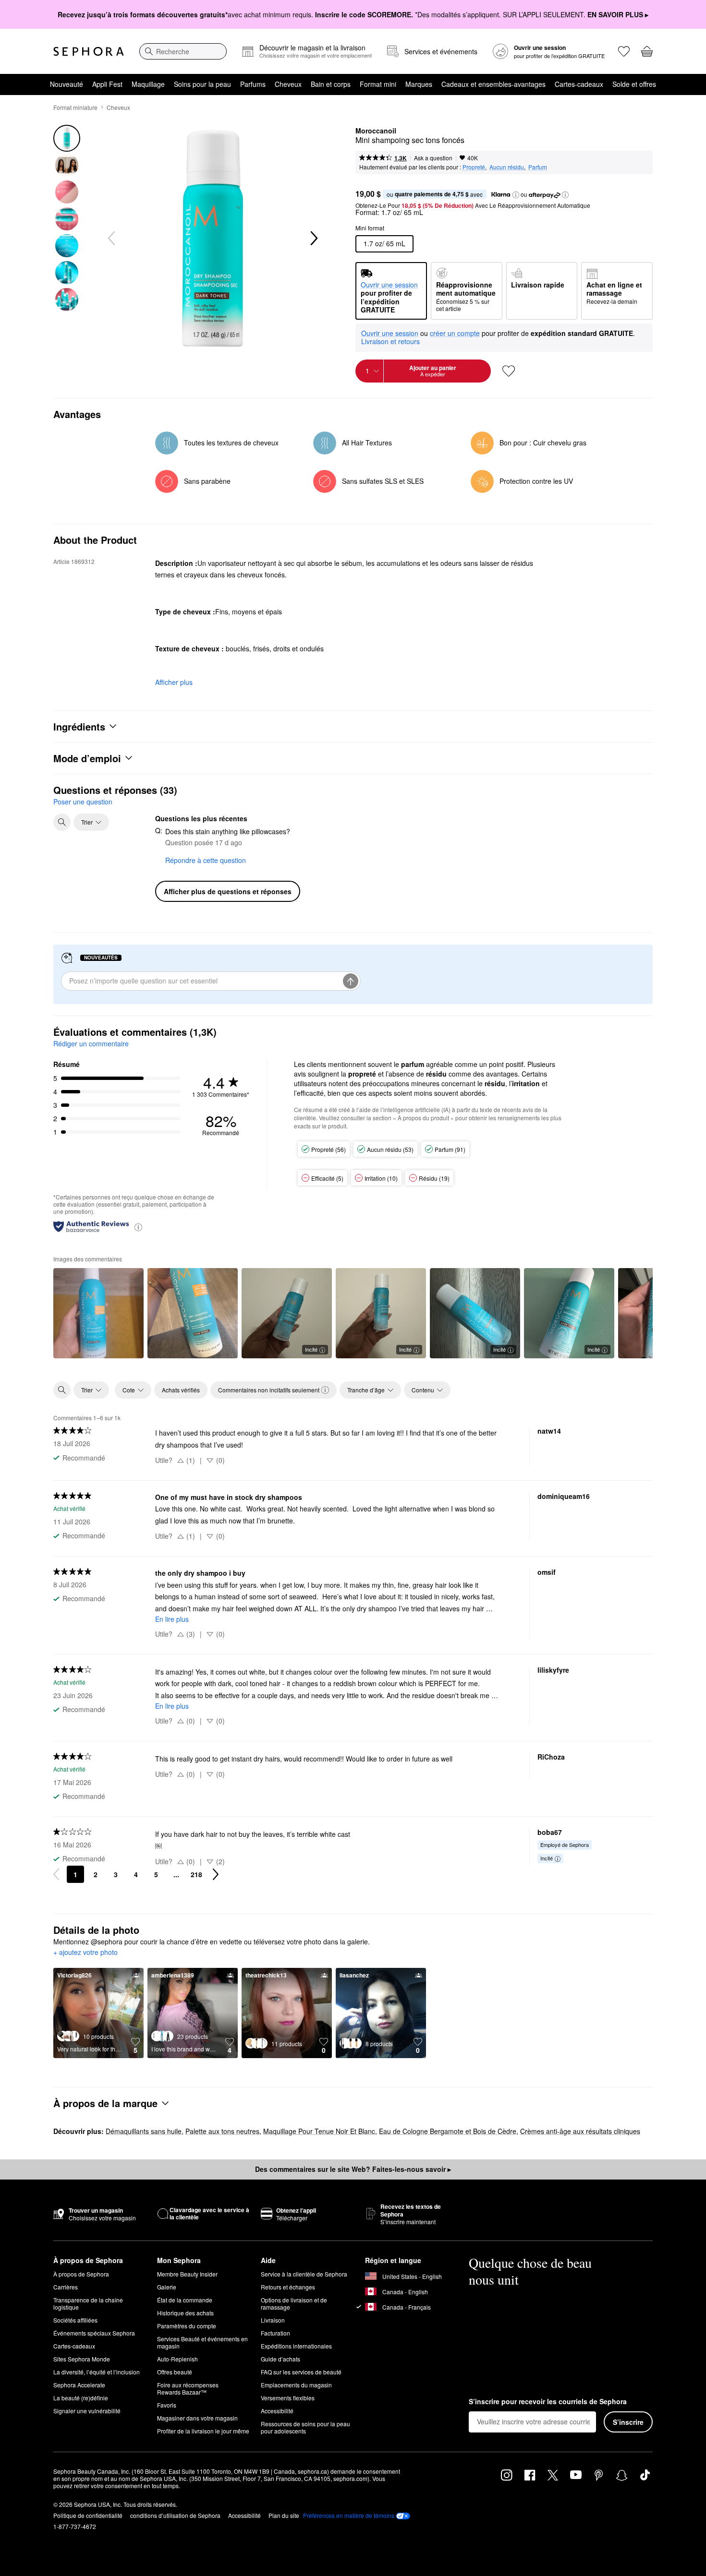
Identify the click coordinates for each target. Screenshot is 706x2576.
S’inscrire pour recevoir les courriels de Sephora (548, 2402)
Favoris (167, 2405)
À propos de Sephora (81, 2274)
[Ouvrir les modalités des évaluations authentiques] (138, 1227)
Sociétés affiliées (75, 2320)
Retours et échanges (288, 2287)
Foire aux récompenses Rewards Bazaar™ (188, 2388)
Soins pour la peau (202, 84)
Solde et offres (634, 84)
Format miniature (75, 107)
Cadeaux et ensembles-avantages (493, 84)
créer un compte (455, 334)
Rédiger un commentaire (91, 1043)
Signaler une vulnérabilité (87, 2411)
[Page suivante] (216, 1874)
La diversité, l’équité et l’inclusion (97, 2372)
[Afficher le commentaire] (98, 1313)
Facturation (275, 2333)
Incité (311, 1349)
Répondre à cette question (206, 860)
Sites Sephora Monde (82, 2359)
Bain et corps (331, 84)
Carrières (66, 2287)
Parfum (538, 167)
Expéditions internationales (296, 2346)
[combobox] (183, 51)
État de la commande (185, 2300)
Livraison (273, 2320)
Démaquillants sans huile (144, 2131)
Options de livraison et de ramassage (294, 2303)
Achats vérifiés (181, 1390)
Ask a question (433, 158)
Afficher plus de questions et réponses (228, 891)
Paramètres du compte (187, 2326)
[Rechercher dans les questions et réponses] (62, 822)
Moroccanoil (376, 131)
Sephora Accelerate (79, 2385)
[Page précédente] (56, 1874)
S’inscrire (628, 2422)
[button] (516, 195)
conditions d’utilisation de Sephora (175, 2515)
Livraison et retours (390, 341)
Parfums (253, 84)
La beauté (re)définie (81, 2398)
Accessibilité (277, 2411)
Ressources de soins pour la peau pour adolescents (305, 2427)
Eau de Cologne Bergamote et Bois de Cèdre (448, 2131)
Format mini (378, 84)
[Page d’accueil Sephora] (89, 51)
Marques (419, 84)
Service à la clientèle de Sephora (304, 2274)
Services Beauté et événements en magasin (202, 2342)
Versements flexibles (288, 2398)
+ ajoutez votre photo (85, 1953)
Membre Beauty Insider (187, 2274)
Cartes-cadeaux (579, 84)
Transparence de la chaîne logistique (88, 2303)
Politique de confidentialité (88, 2515)
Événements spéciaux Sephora (94, 2333)
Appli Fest (107, 84)
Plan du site (284, 2515)
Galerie (167, 2287)
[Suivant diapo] (313, 239)
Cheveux (288, 84)
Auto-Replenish (177, 2359)
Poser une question (83, 802)
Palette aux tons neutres (222, 2131)
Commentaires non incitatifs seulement (269, 1390)
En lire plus (172, 1619)
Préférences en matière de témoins (349, 2516)
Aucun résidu (507, 167)
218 (196, 1874)
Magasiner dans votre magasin (197, 2418)
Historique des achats (185, 2313)
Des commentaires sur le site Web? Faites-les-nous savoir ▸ (353, 2169)
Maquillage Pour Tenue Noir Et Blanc (319, 2131)
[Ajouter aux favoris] (509, 371)
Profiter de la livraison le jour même (203, 2431)
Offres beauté (175, 2372)
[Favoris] (624, 51)
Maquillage (148, 84)
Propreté (474, 167)
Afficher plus (174, 682)
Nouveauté (67, 84)
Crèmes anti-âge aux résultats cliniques (580, 2131)
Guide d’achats (280, 2359)
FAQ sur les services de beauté (301, 2372)
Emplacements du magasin (296, 2385)
